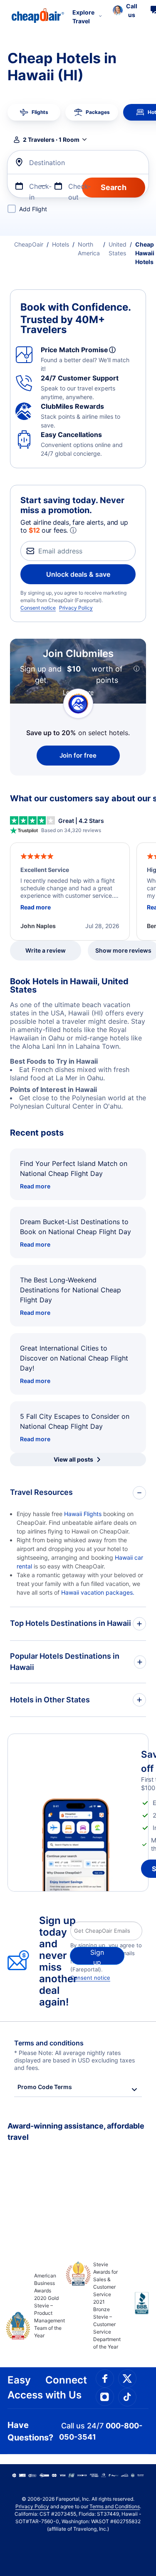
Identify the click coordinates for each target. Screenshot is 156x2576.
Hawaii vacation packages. (98, 1592)
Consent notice (38, 608)
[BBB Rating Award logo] (135, 2309)
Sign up (97, 1956)
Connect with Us (66, 2387)
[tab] (34, 112)
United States (118, 249)
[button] (125, 10)
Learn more (78, 692)
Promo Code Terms (45, 2087)
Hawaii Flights (83, 1514)
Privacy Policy (76, 608)
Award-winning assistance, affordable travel (76, 2131)
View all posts (73, 1459)
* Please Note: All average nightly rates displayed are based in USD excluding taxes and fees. (74, 2060)
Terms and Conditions (115, 2506)
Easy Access (25, 2387)
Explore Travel (83, 17)
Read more (35, 1186)
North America (89, 249)
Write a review (46, 950)
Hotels (61, 244)
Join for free (78, 755)
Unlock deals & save (78, 574)
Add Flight (33, 209)
